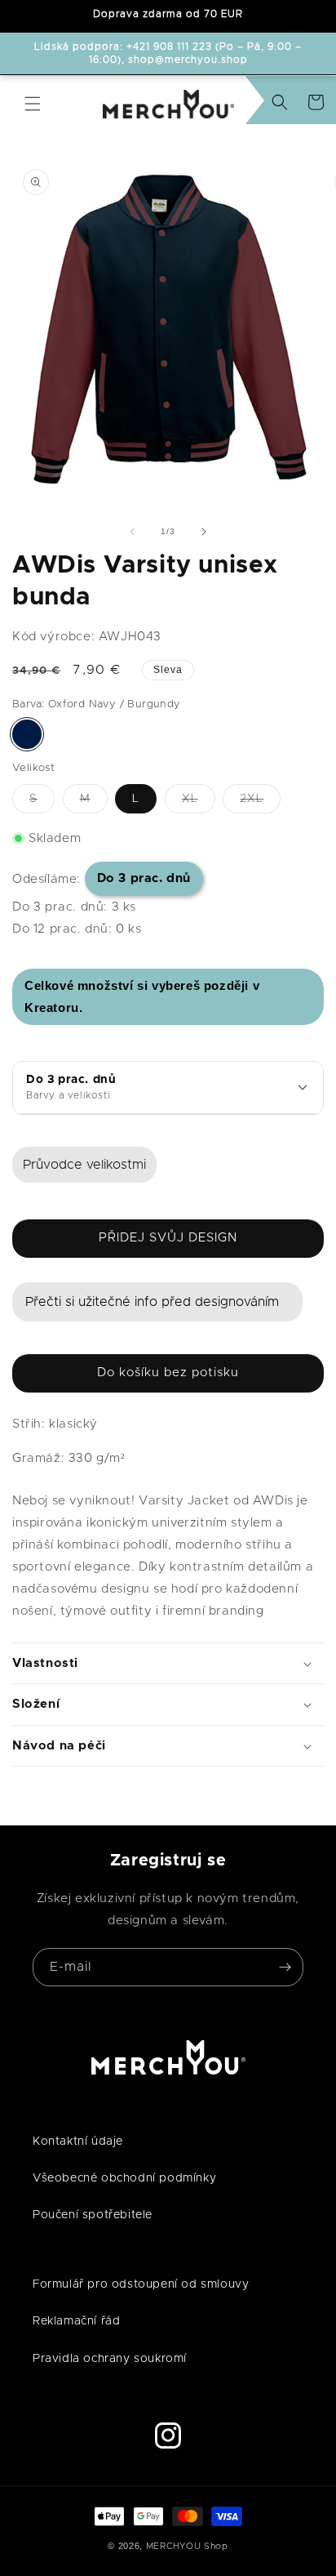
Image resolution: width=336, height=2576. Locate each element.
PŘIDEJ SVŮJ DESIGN (168, 1238)
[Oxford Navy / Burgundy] (27, 734)
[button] (33, 104)
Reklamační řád (76, 2321)
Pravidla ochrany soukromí (110, 2359)
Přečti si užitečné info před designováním (152, 1302)
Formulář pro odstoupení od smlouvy (141, 2284)
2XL (260, 803)
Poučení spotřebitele (93, 2215)
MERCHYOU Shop (187, 2546)
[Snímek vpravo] (204, 532)
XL (199, 803)
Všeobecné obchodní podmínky (124, 2178)
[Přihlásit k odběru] (285, 1967)
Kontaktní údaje (78, 2141)
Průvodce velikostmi (84, 1165)
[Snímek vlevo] (132, 532)
